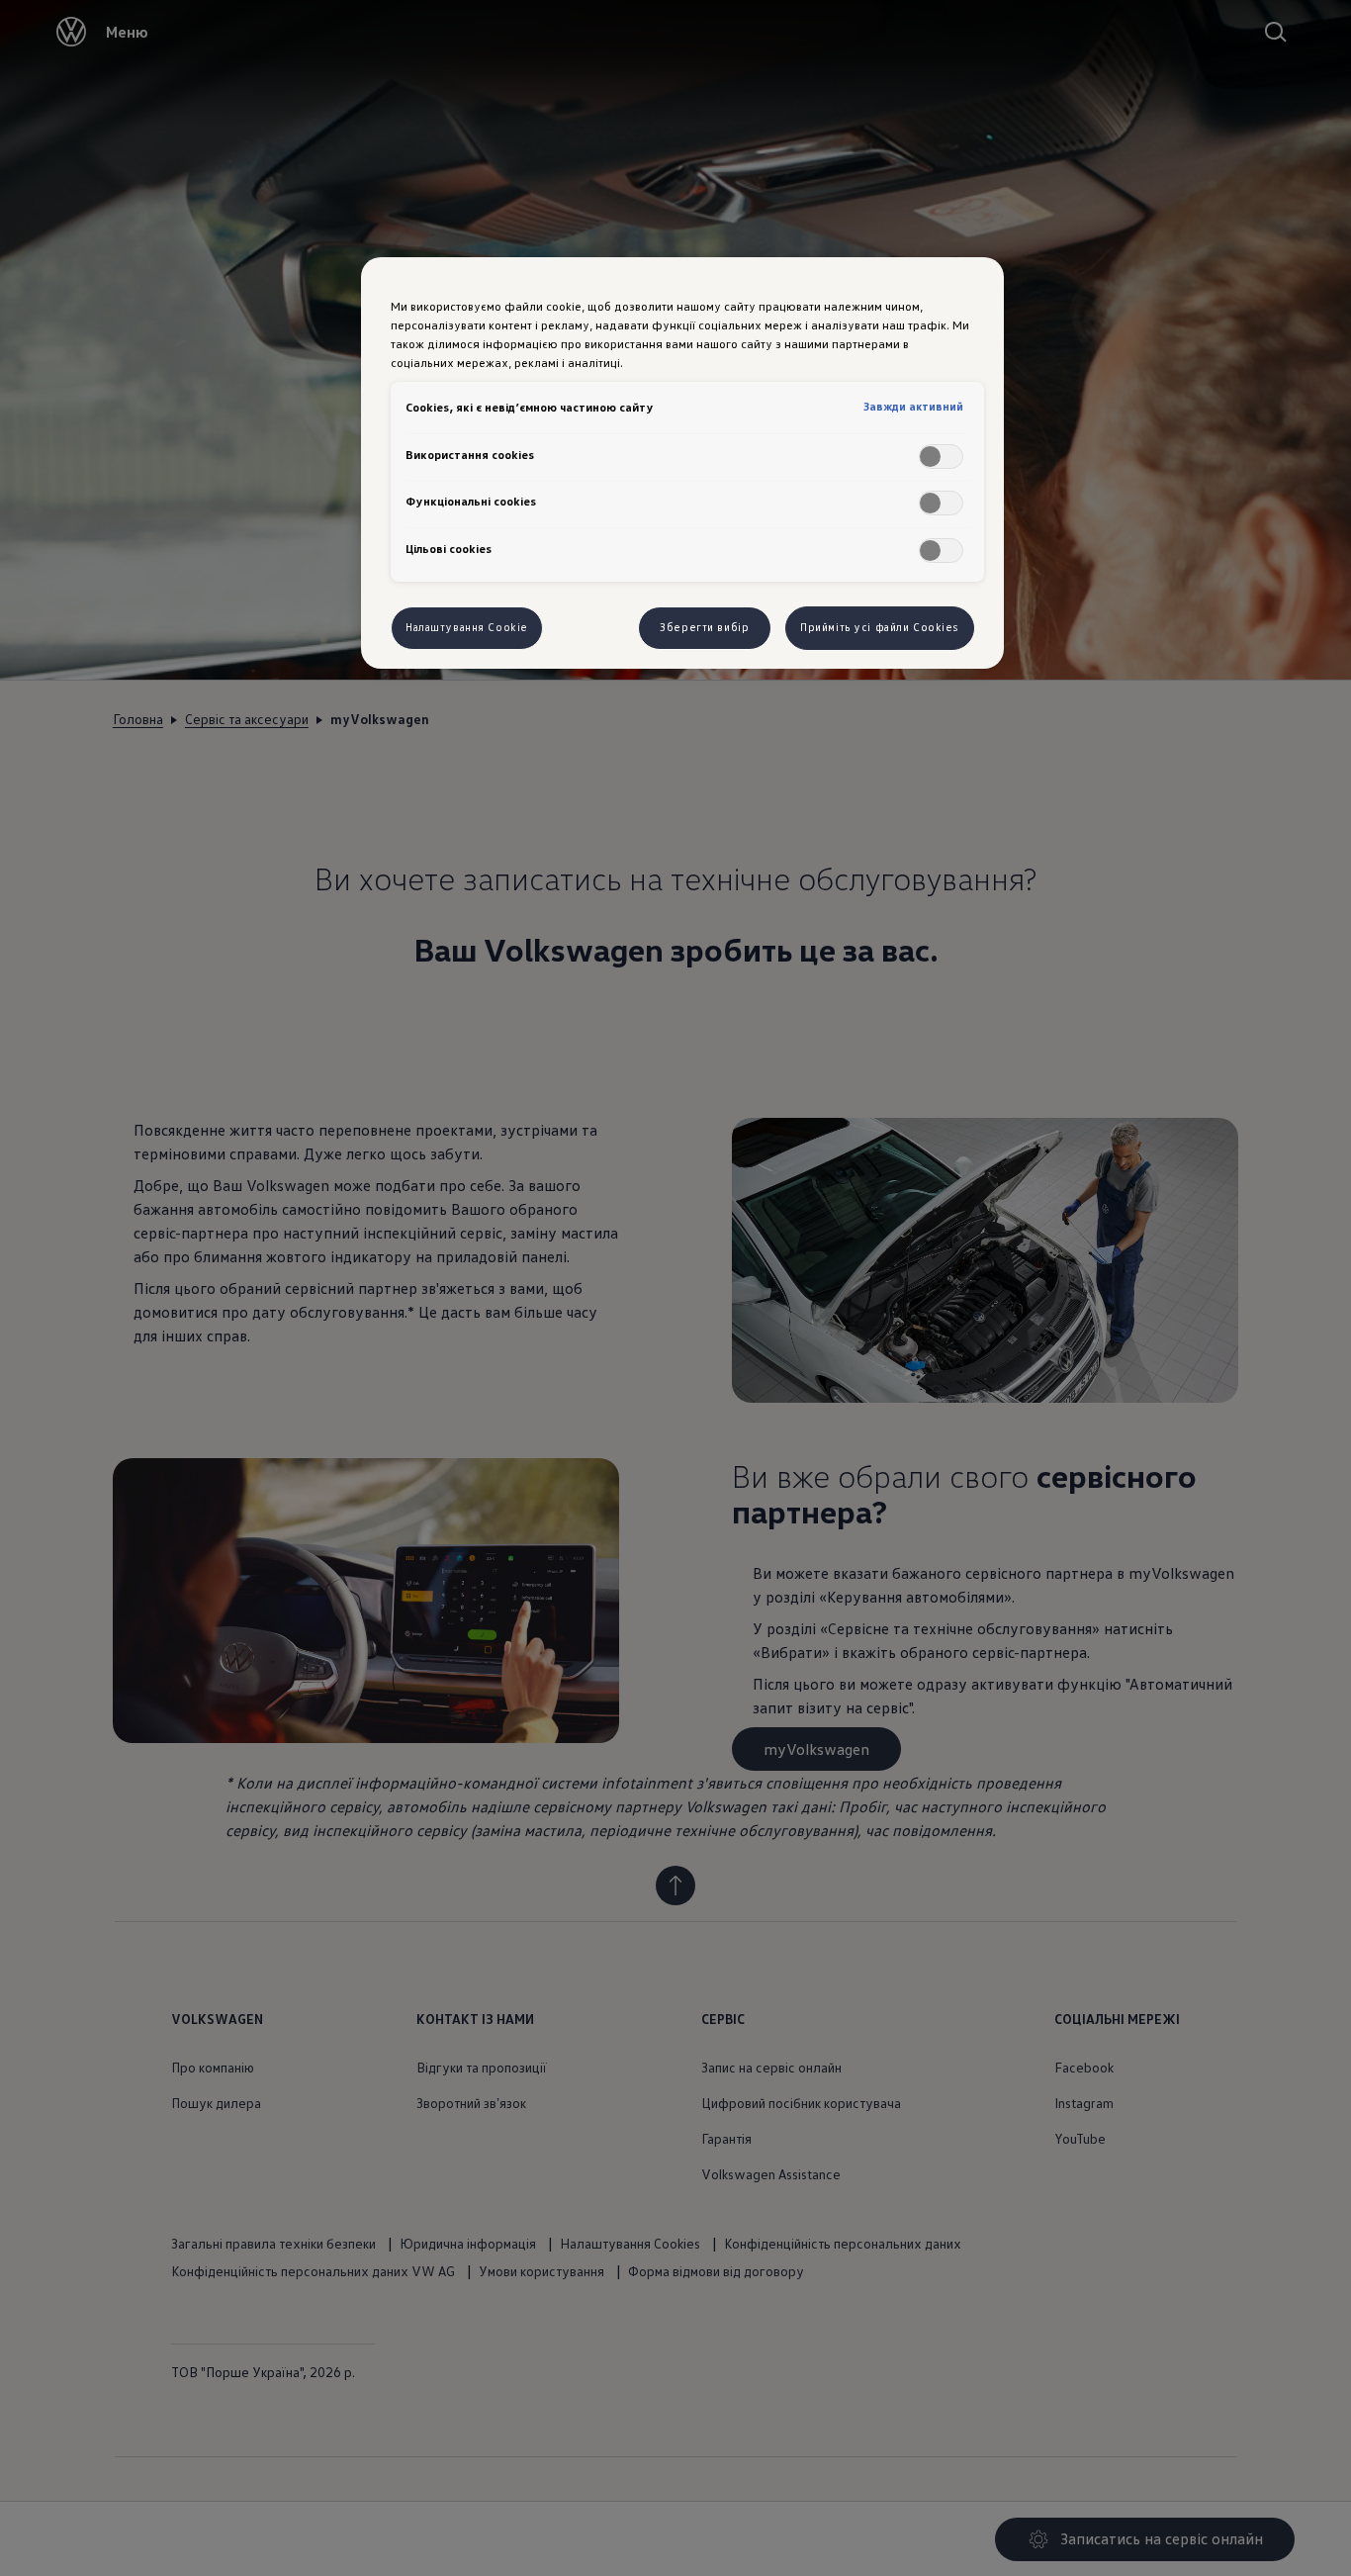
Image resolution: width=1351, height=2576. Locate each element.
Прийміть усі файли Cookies (880, 627)
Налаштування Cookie (467, 627)
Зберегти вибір (704, 627)
